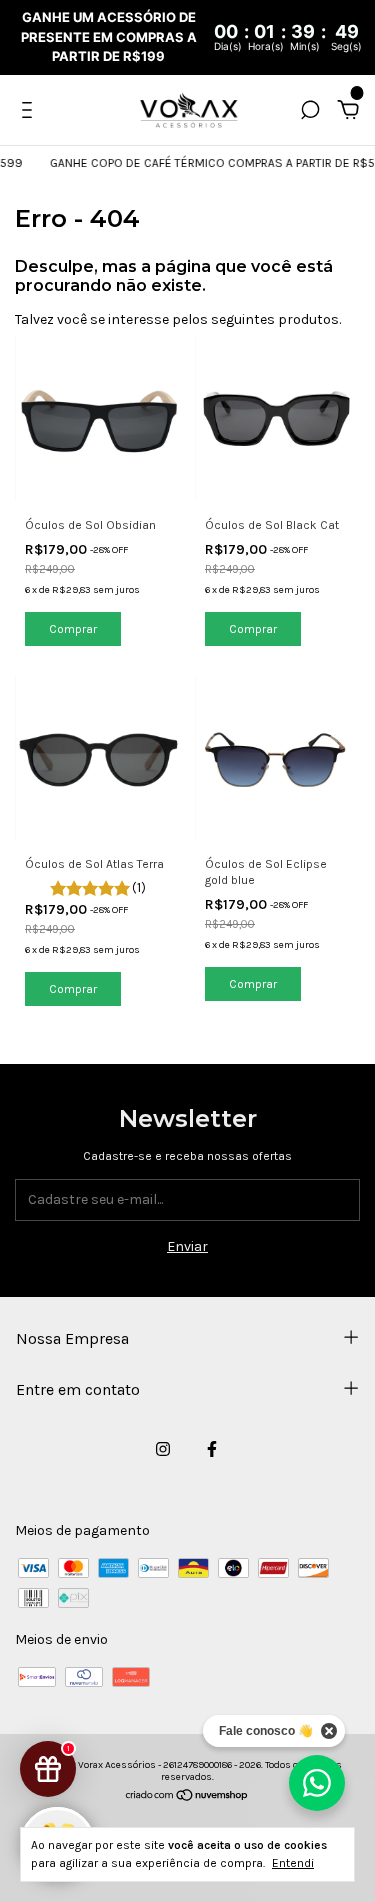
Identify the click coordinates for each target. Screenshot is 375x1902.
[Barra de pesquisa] (310, 112)
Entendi (293, 1863)
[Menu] (30, 112)
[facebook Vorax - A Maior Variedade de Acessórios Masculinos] (212, 1449)
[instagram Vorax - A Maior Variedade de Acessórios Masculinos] (163, 1449)
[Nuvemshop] (187, 1797)
